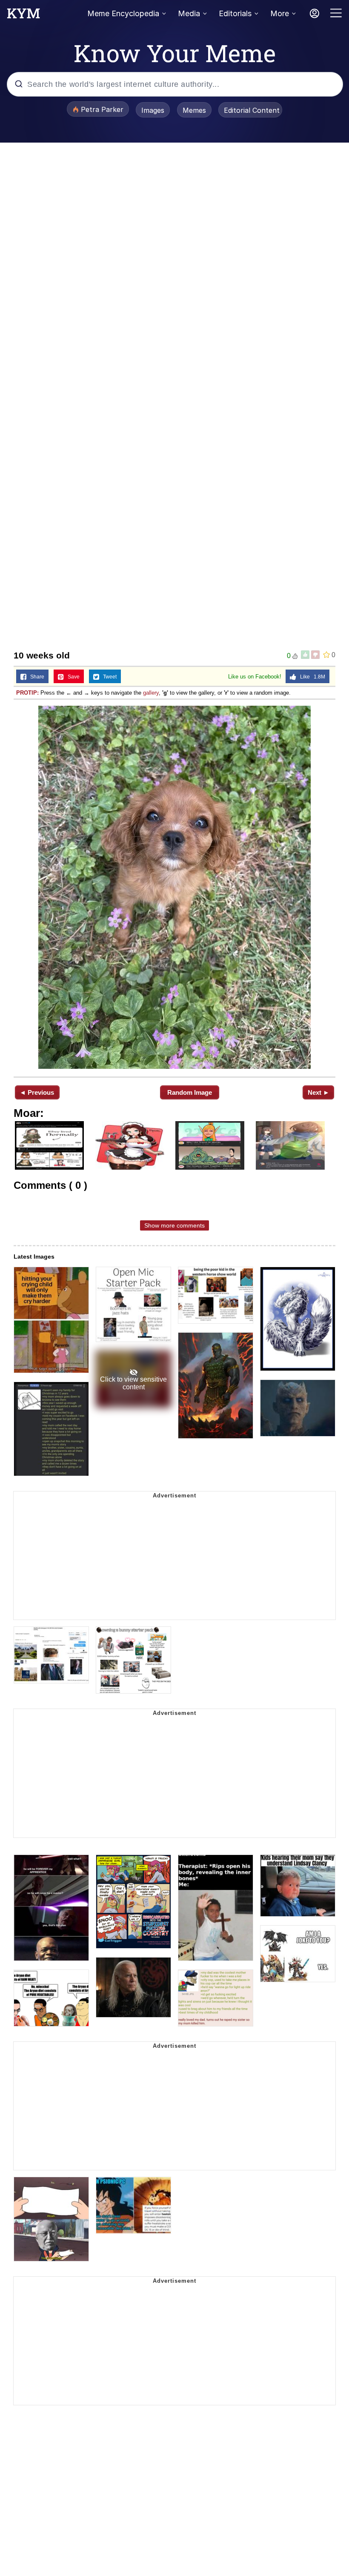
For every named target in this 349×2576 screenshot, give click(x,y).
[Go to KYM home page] (23, 16)
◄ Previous (37, 1092)
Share (35, 677)
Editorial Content (252, 110)
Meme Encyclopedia (123, 13)
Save (72, 677)
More (280, 13)
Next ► (319, 1092)
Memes (194, 110)
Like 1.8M (311, 677)
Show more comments (174, 1225)
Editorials (235, 13)
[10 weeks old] (174, 887)
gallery (151, 693)
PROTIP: (27, 693)
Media (189, 13)
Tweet (108, 677)
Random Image (190, 1092)
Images (153, 110)
